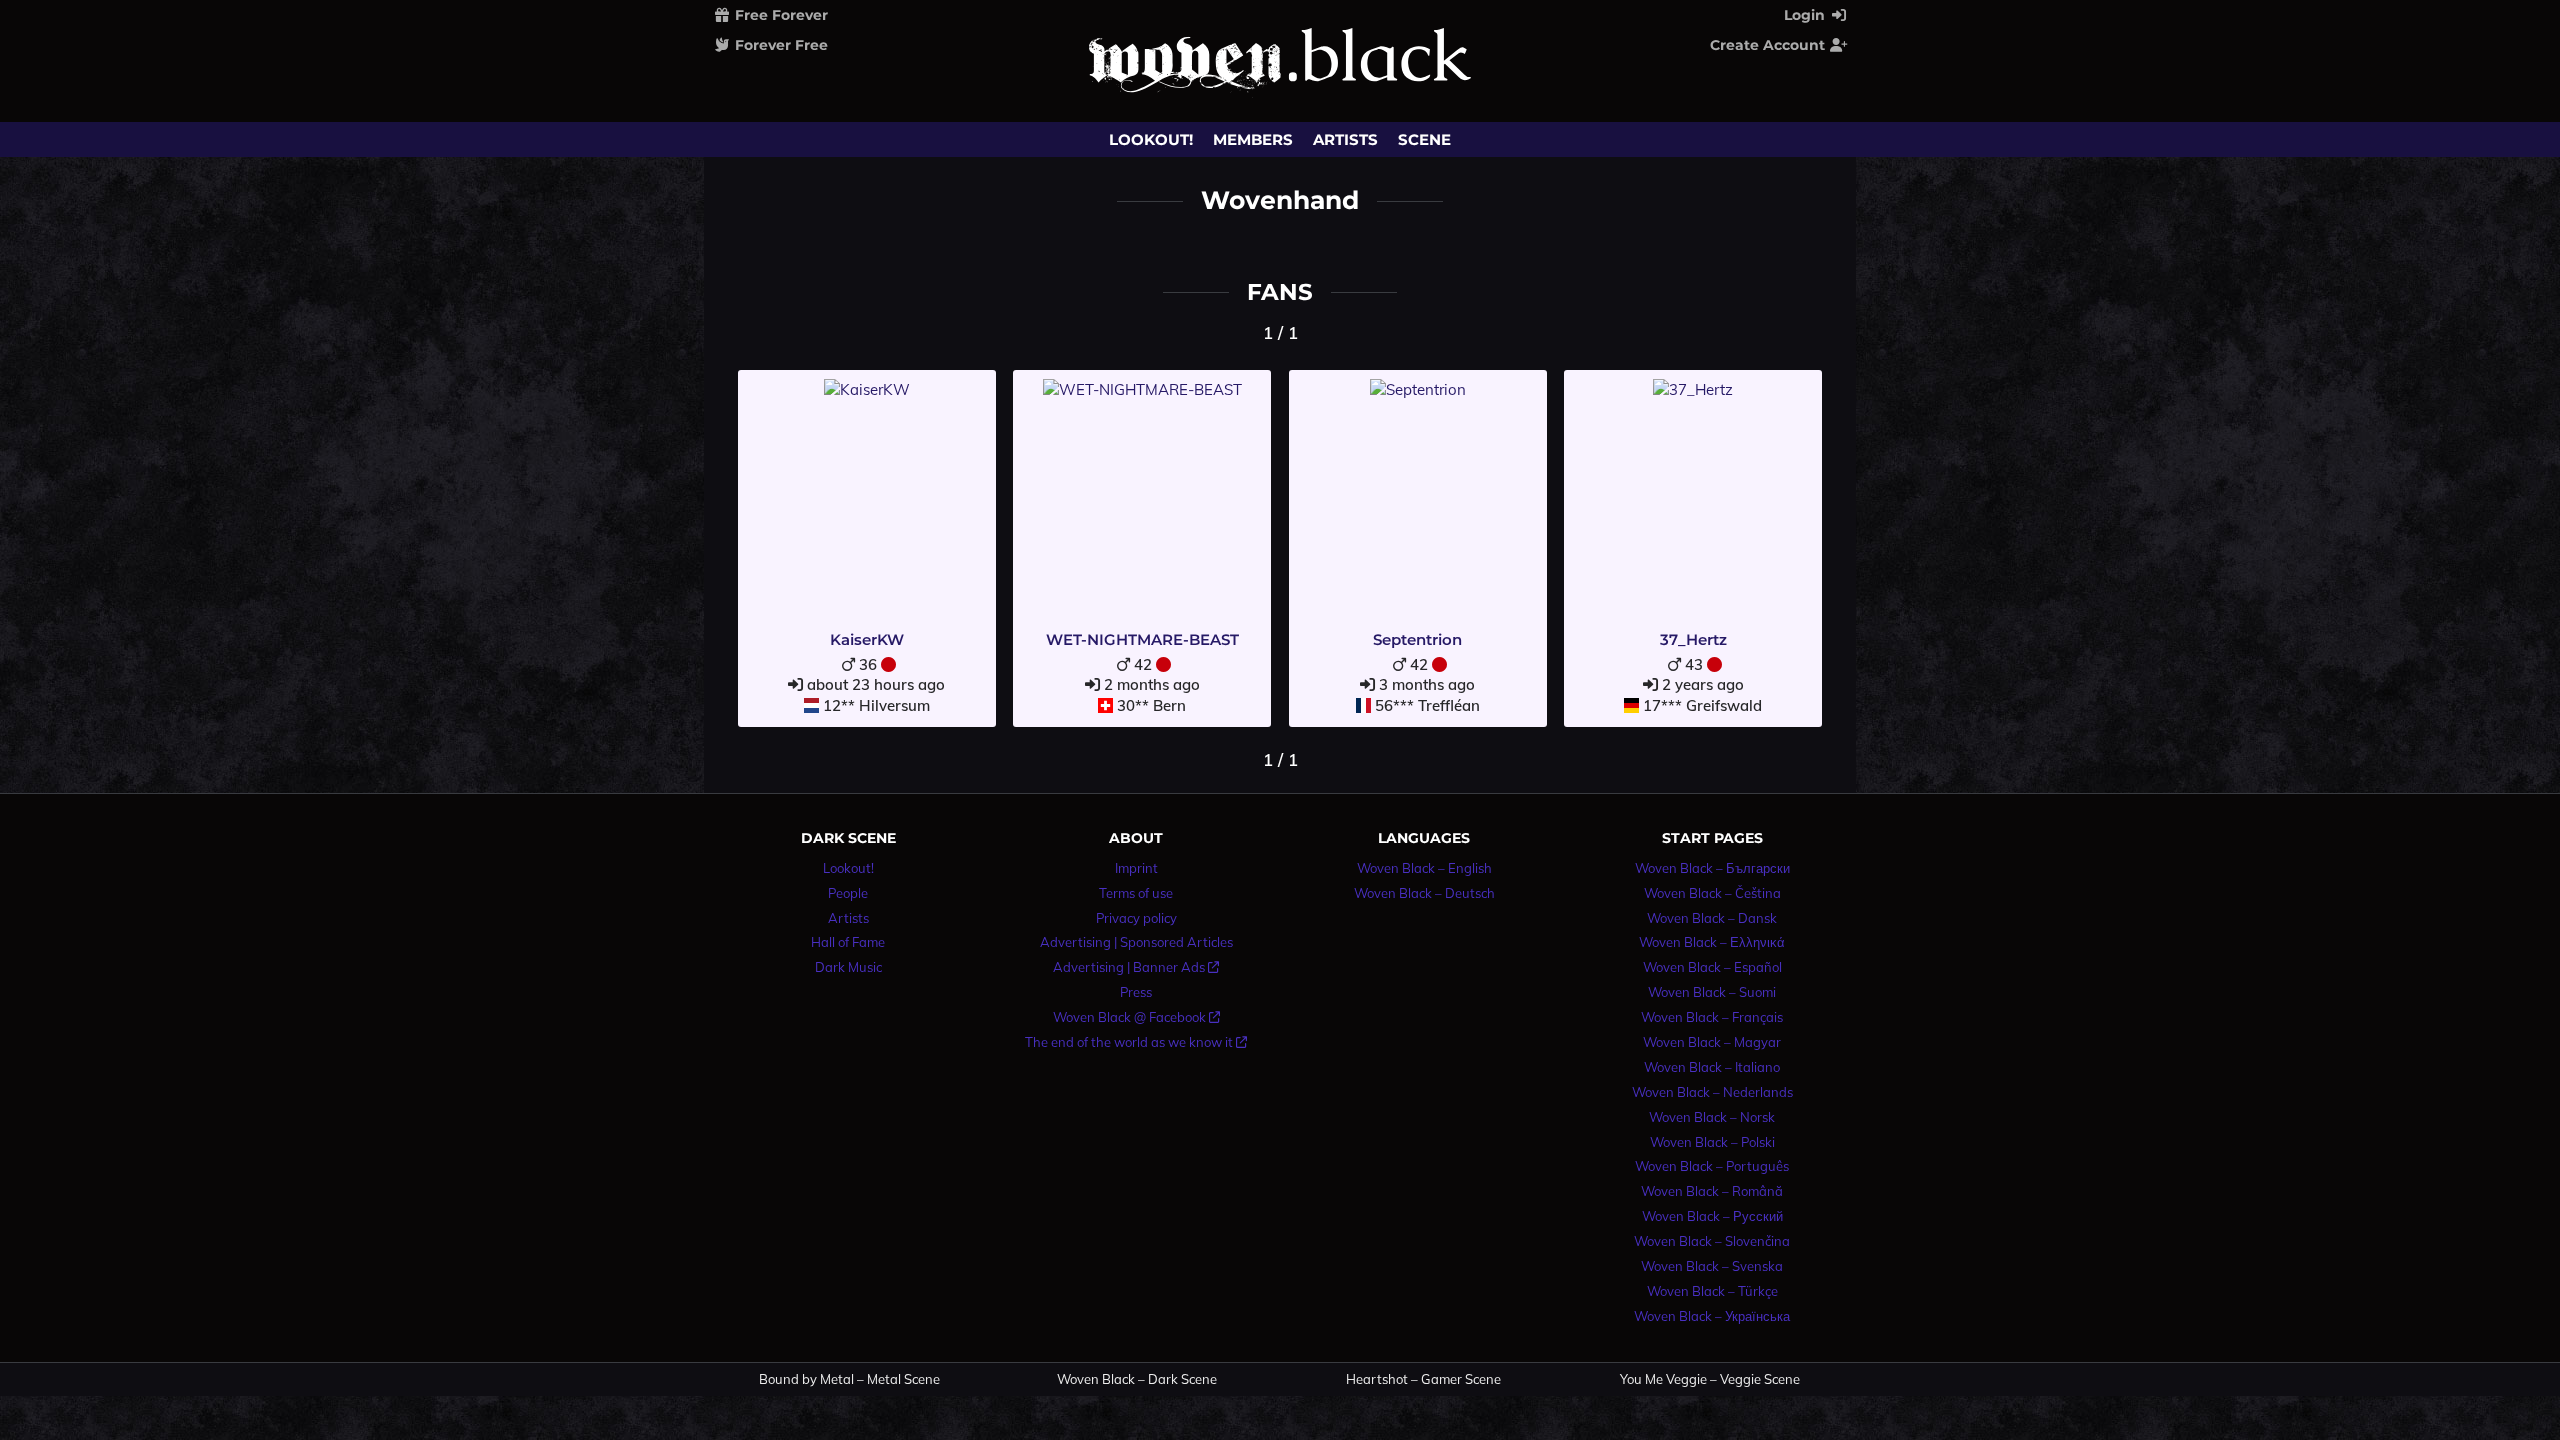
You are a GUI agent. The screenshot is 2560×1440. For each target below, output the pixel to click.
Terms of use (1136, 893)
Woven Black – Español (1712, 967)
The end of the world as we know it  (1136, 1042)
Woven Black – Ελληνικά (1712, 942)
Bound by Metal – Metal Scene (849, 1379)
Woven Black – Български (1712, 868)
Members (1253, 139)
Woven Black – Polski (1712, 1142)
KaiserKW (867, 639)
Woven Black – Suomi (1712, 992)
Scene (1424, 139)
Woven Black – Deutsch (1424, 893)
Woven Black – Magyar (1712, 1042)
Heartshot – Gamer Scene (1423, 1379)
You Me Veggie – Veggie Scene (1710, 1379)
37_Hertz (1693, 639)
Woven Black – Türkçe (1712, 1291)
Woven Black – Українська (1712, 1316)
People (848, 893)
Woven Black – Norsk (1712, 1117)
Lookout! (1151, 139)
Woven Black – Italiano (1712, 1067)
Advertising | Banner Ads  (1136, 967)
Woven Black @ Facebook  (1136, 1017)
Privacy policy (1136, 918)
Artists (1345, 139)
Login (1806, 15)
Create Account (1769, 45)
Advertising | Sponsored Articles (1136, 942)
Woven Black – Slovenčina (1712, 1241)
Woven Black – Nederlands (1712, 1092)
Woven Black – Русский (1712, 1216)
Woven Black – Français (1712, 1017)
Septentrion (1417, 639)
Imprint (1136, 868)
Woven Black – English (1424, 868)
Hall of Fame (848, 942)
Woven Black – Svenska (1712, 1266)
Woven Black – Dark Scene (1137, 1379)
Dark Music (848, 967)
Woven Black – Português (1712, 1166)
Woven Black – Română (1712, 1191)
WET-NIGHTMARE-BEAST (1142, 639)
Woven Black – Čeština (1712, 893)
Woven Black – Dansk (1712, 918)
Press (1136, 992)
